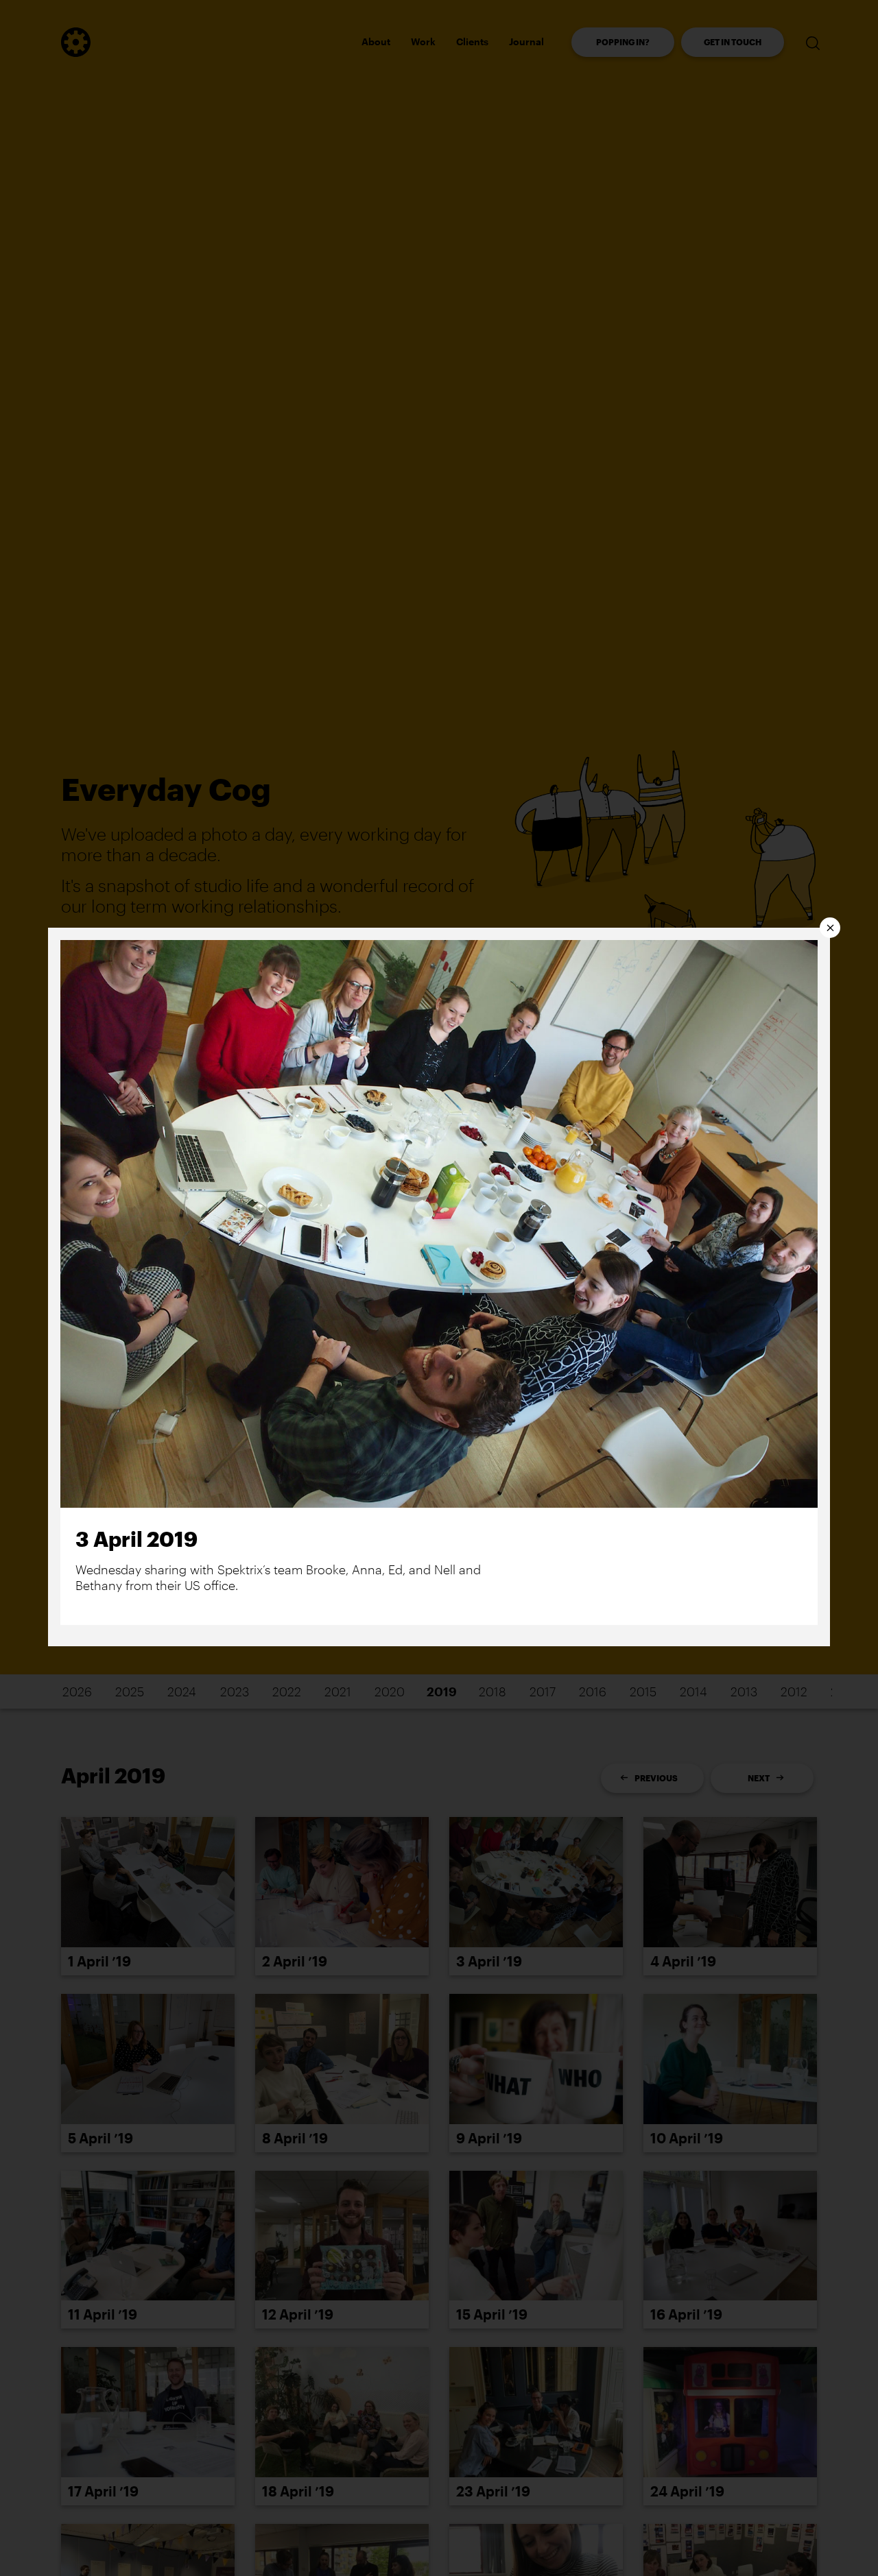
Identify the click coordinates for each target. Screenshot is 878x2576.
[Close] (830, 928)
